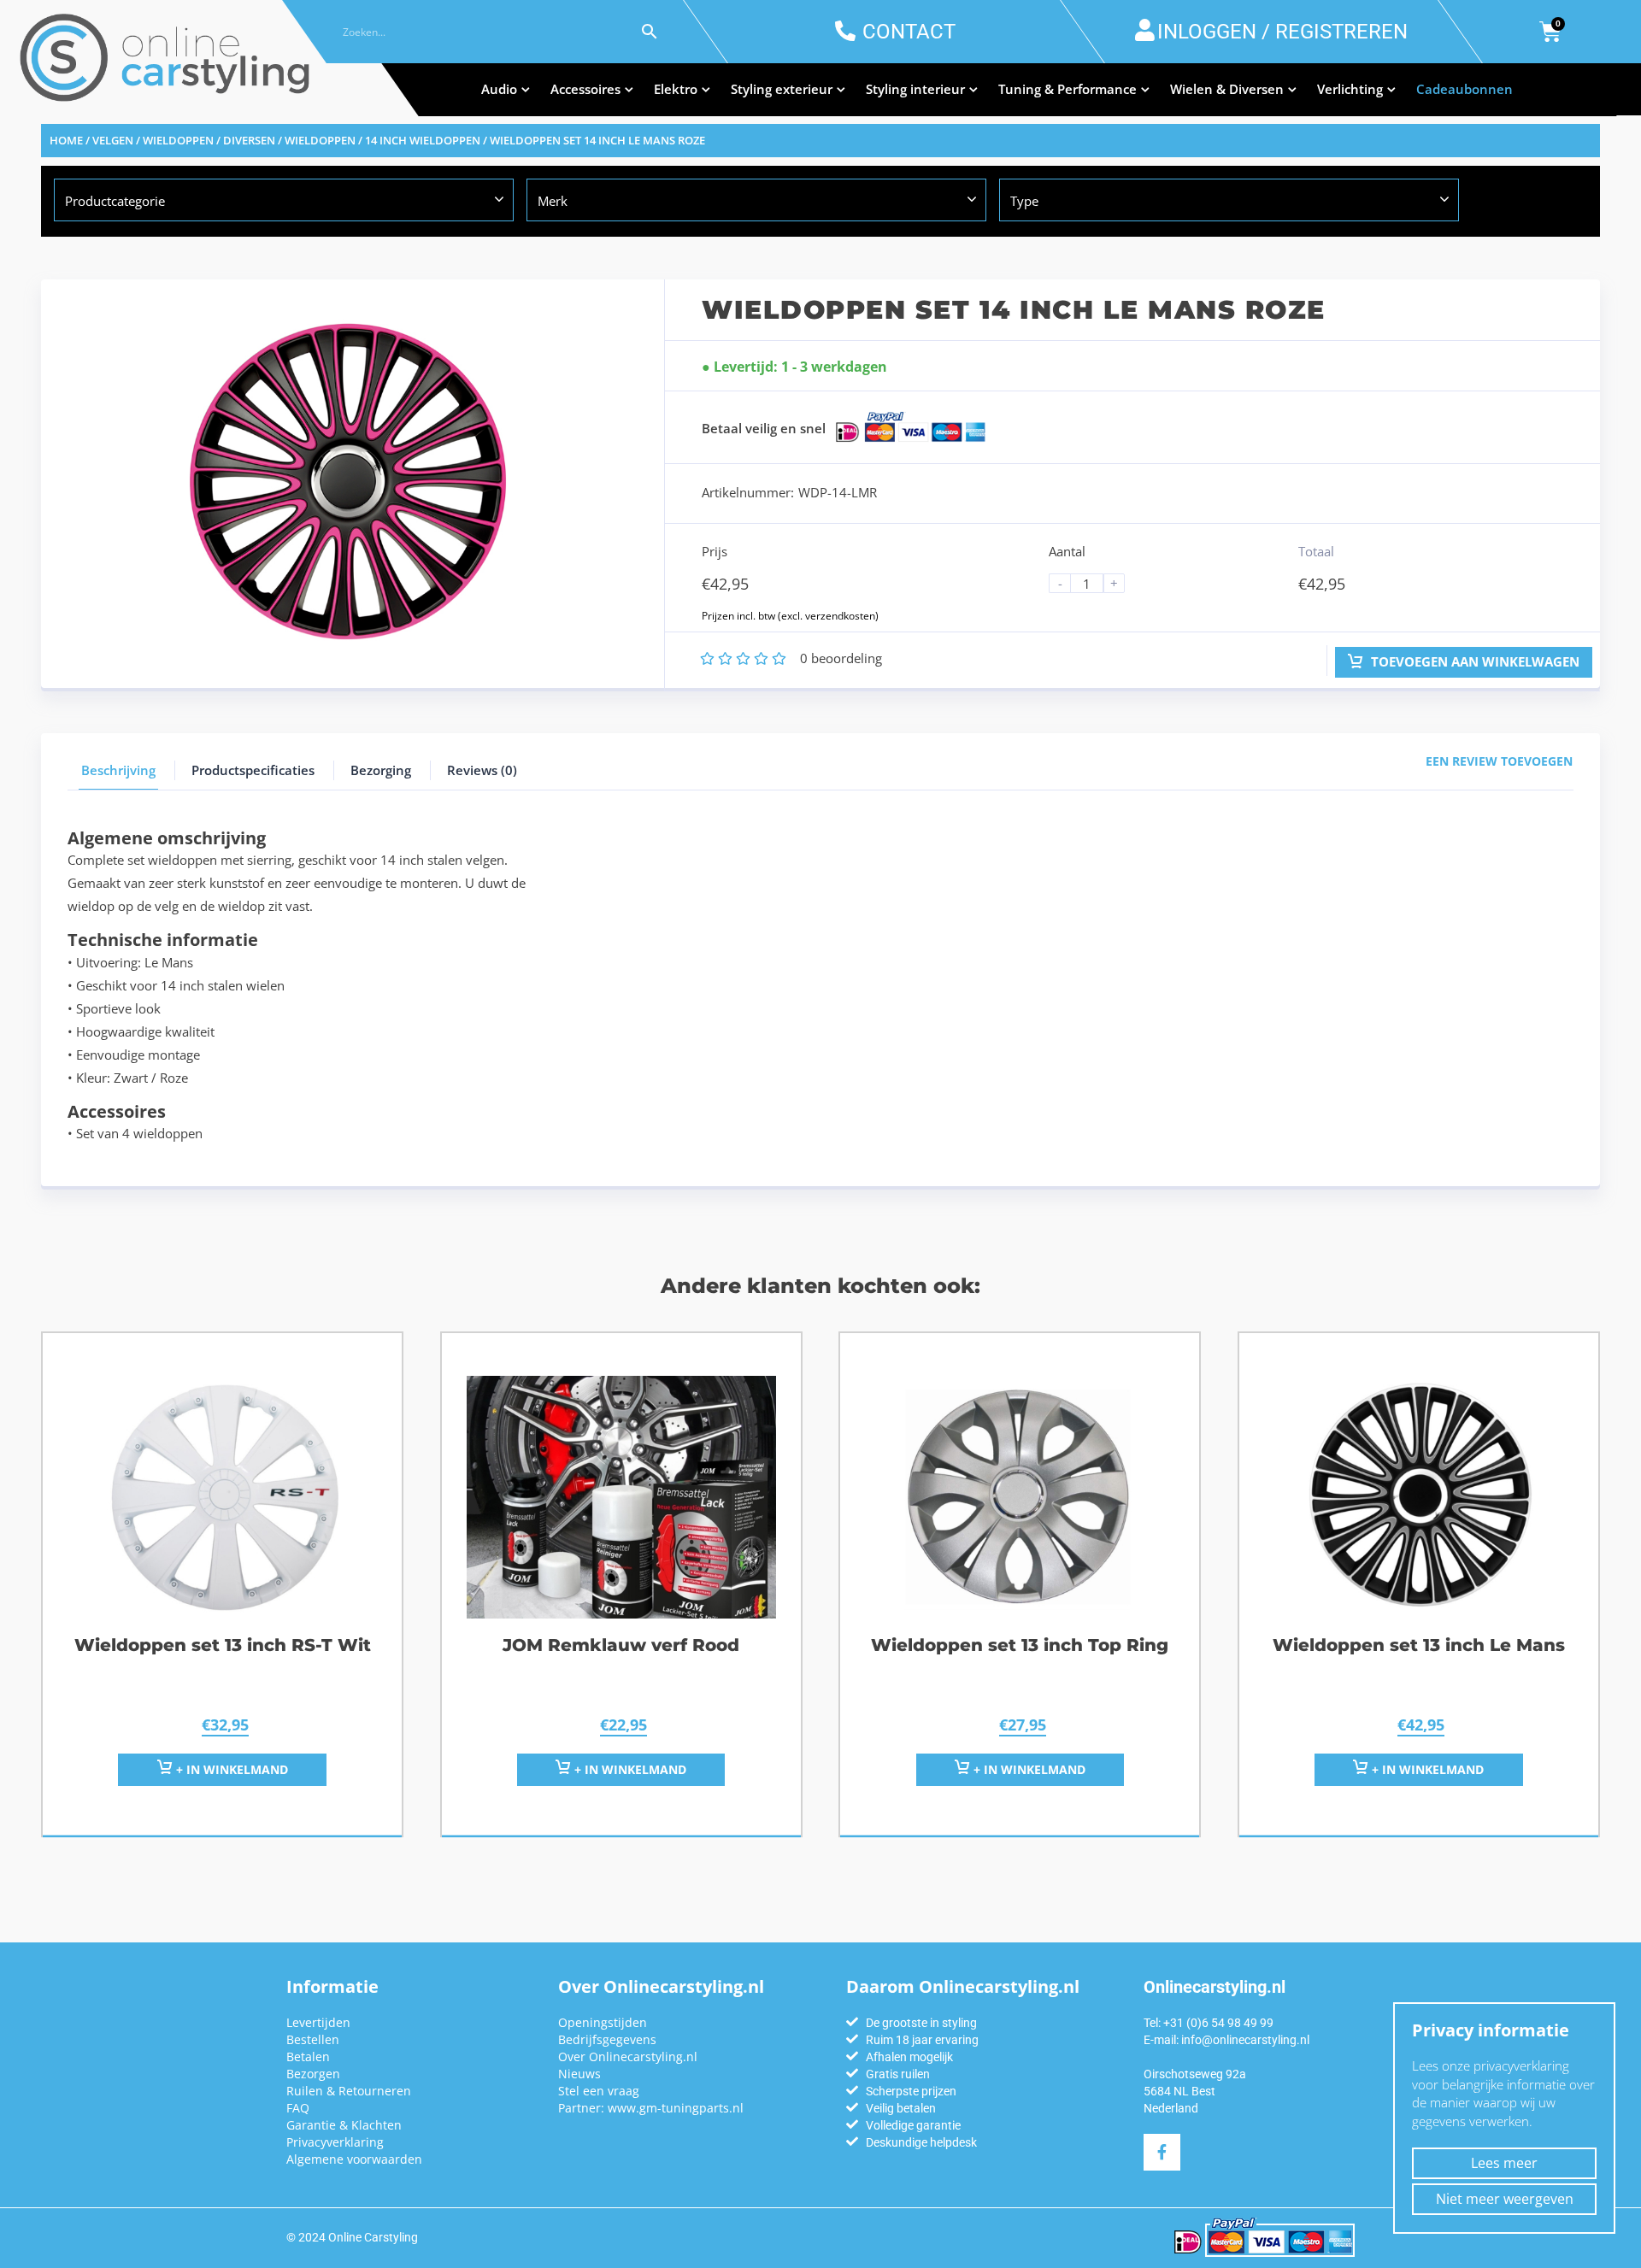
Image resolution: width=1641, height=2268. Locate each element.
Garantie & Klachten (344, 2125)
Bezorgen (313, 2074)
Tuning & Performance (1068, 89)
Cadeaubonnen (1465, 89)
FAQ (298, 2108)
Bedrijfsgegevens (607, 2039)
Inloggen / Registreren (1282, 32)
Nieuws (579, 2074)
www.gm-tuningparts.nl (676, 2108)
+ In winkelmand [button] (230, 1769)
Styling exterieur (782, 89)
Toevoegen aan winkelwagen (1473, 661)
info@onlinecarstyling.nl (1245, 2040)
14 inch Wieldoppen (423, 140)
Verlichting (1350, 89)
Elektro (676, 89)
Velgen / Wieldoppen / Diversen (184, 140)
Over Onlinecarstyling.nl (628, 2056)
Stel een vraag (599, 2091)
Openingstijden (603, 2022)
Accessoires (585, 89)
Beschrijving (118, 770)
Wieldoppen (320, 140)
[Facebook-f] (1162, 2152)
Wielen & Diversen (1227, 89)
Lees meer (1504, 2163)
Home (66, 140)
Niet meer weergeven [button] (1505, 2199)
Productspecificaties (253, 770)
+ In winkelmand (629, 1769)
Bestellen (313, 2039)
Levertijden (318, 2022)
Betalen (308, 2056)
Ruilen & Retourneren (349, 2091)
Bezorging (381, 770)
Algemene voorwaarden (354, 2159)
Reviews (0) (482, 770)
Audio (499, 89)
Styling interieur (915, 89)
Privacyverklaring (335, 2142)
